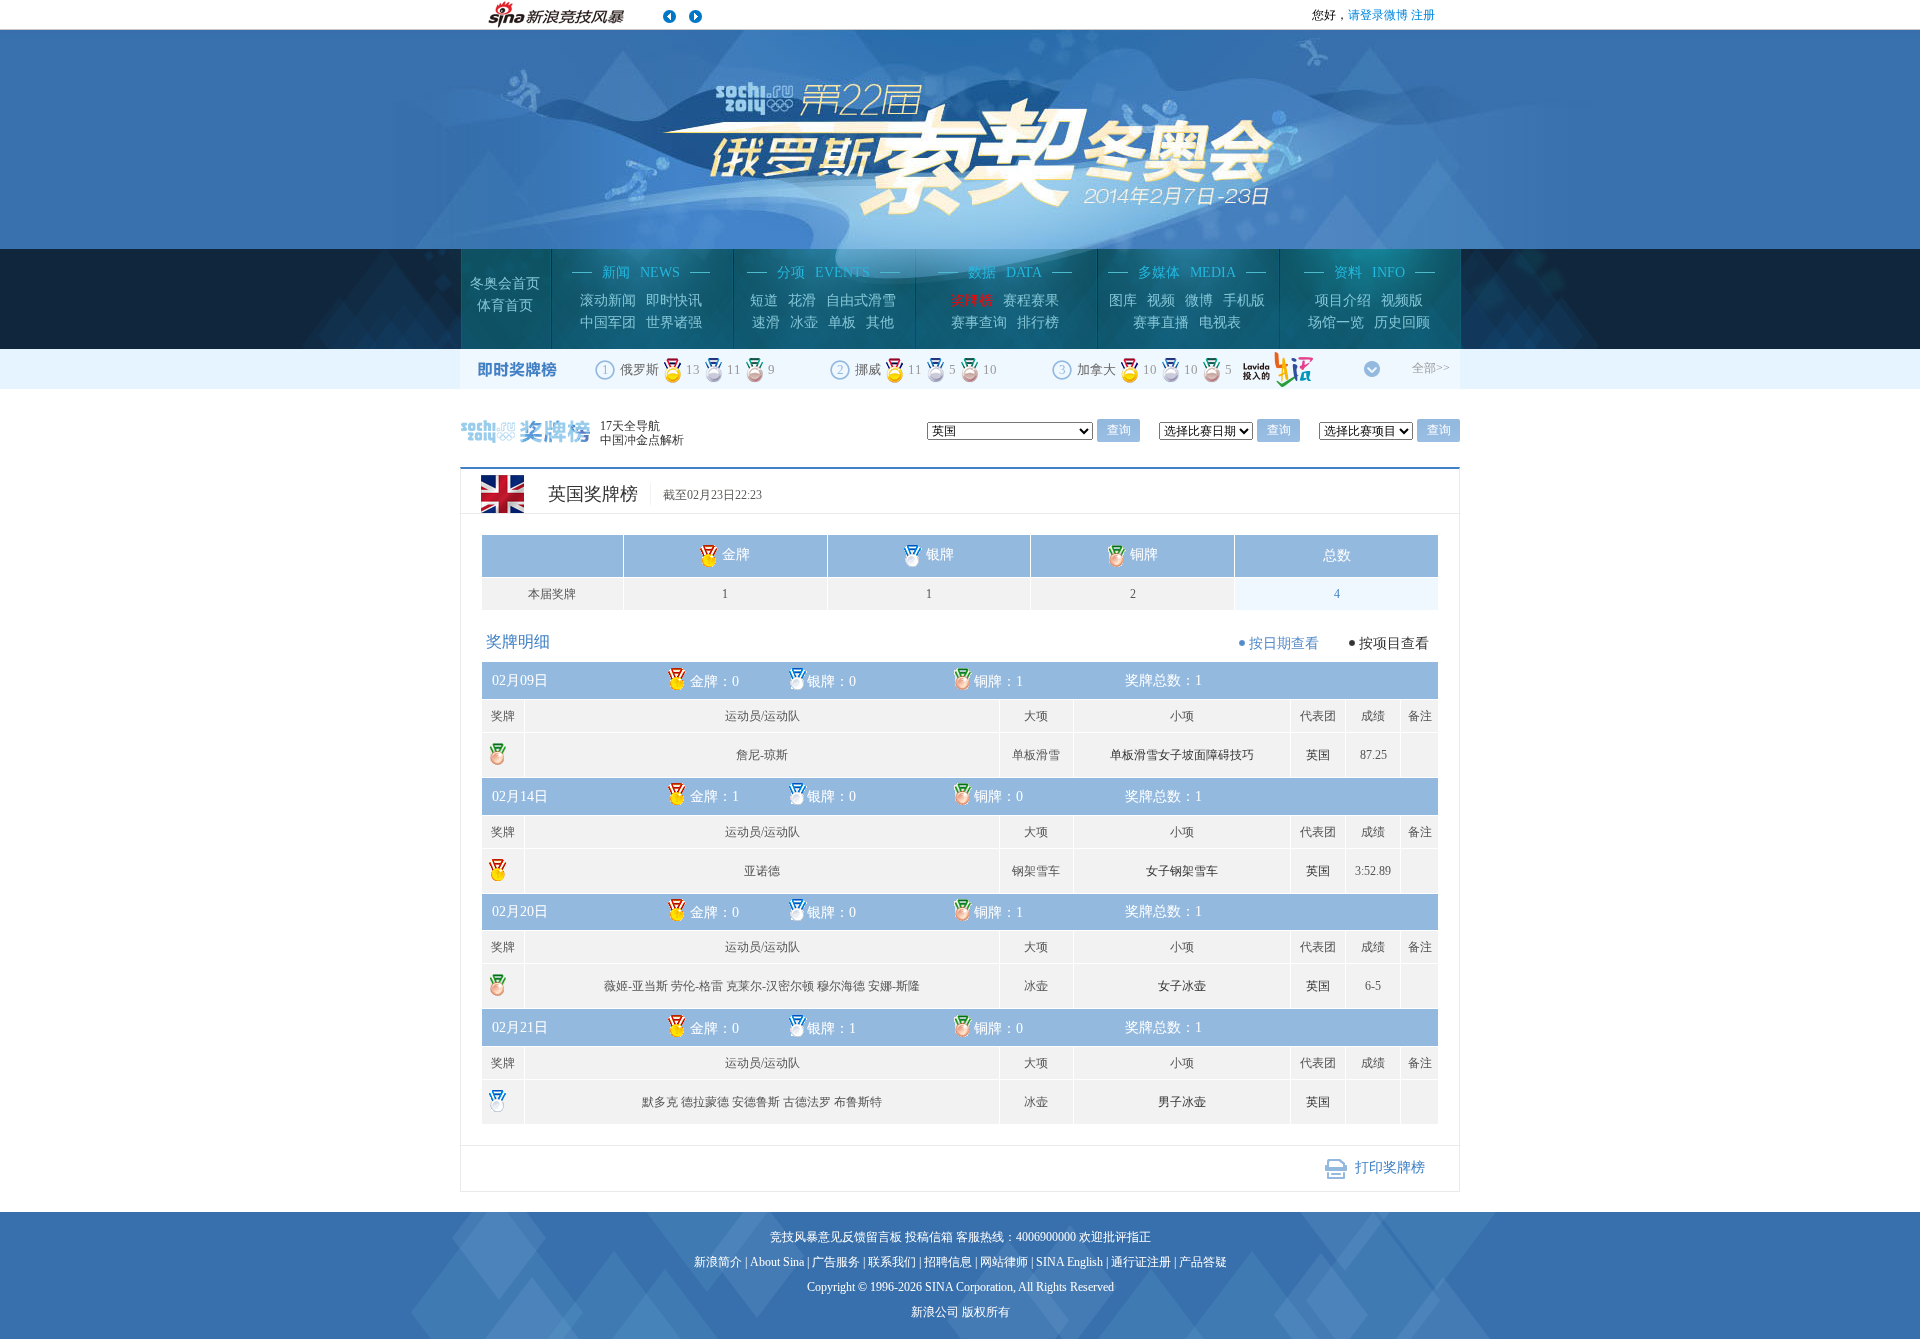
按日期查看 (1284, 643)
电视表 (1220, 322)
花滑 (802, 300)
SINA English (1069, 1262)
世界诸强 (674, 322)
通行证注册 (1141, 1262)
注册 (1423, 15)
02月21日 (520, 1027)
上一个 (670, 17)
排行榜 (1038, 322)
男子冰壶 (1182, 1102)
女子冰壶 (1182, 986)
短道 (764, 300)
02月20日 (520, 911)
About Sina (777, 1262)
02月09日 (520, 680)
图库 (1123, 300)
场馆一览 (1336, 322)
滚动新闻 (608, 300)
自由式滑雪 (861, 300)
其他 (880, 322)
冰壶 (804, 322)
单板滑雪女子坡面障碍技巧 (1182, 755)
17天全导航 (630, 426)
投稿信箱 (929, 1237)
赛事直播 (1161, 322)
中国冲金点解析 (642, 440)
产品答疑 (1203, 1262)
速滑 (766, 322)
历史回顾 (1402, 322)
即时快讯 (674, 300)
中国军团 (608, 322)
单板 (842, 322)
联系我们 (892, 1262)
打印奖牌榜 (1390, 1167)
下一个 (695, 17)
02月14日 (520, 796)
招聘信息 (948, 1262)
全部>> (1431, 368)
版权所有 (986, 1312)
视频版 (1402, 300)
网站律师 (1004, 1262)
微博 (1199, 300)
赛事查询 (979, 322)
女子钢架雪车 (1182, 871)
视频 (1161, 300)
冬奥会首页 (505, 283)
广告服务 (836, 1262)
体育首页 (505, 305)
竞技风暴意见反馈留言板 (836, 1237)
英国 (1318, 755)
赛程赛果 (1031, 300)
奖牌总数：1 (946, 681)
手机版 (1244, 300)
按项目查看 (1394, 643)
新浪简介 (718, 1262)
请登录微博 (1378, 15)
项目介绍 (1343, 300)
